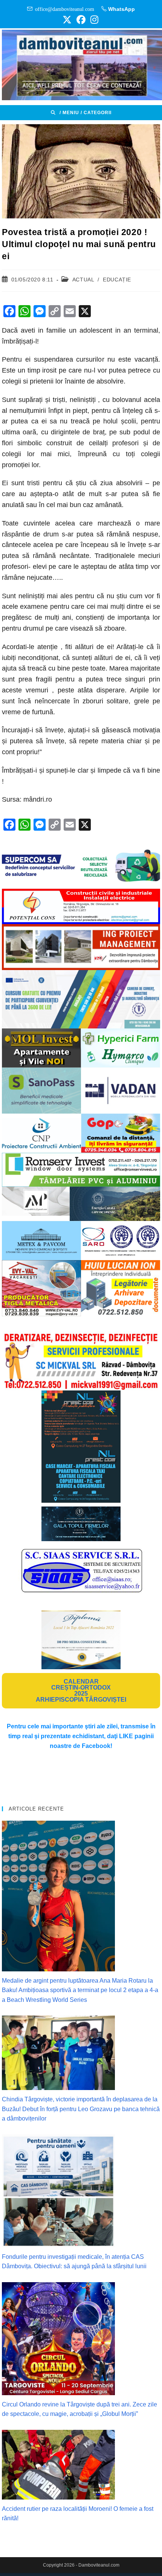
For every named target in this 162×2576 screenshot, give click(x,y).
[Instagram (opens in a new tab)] (93, 20)
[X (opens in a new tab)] (67, 20)
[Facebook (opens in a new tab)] (81, 20)
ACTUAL (83, 280)
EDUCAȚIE (117, 280)
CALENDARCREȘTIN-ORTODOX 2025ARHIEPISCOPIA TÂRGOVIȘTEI (81, 1691)
